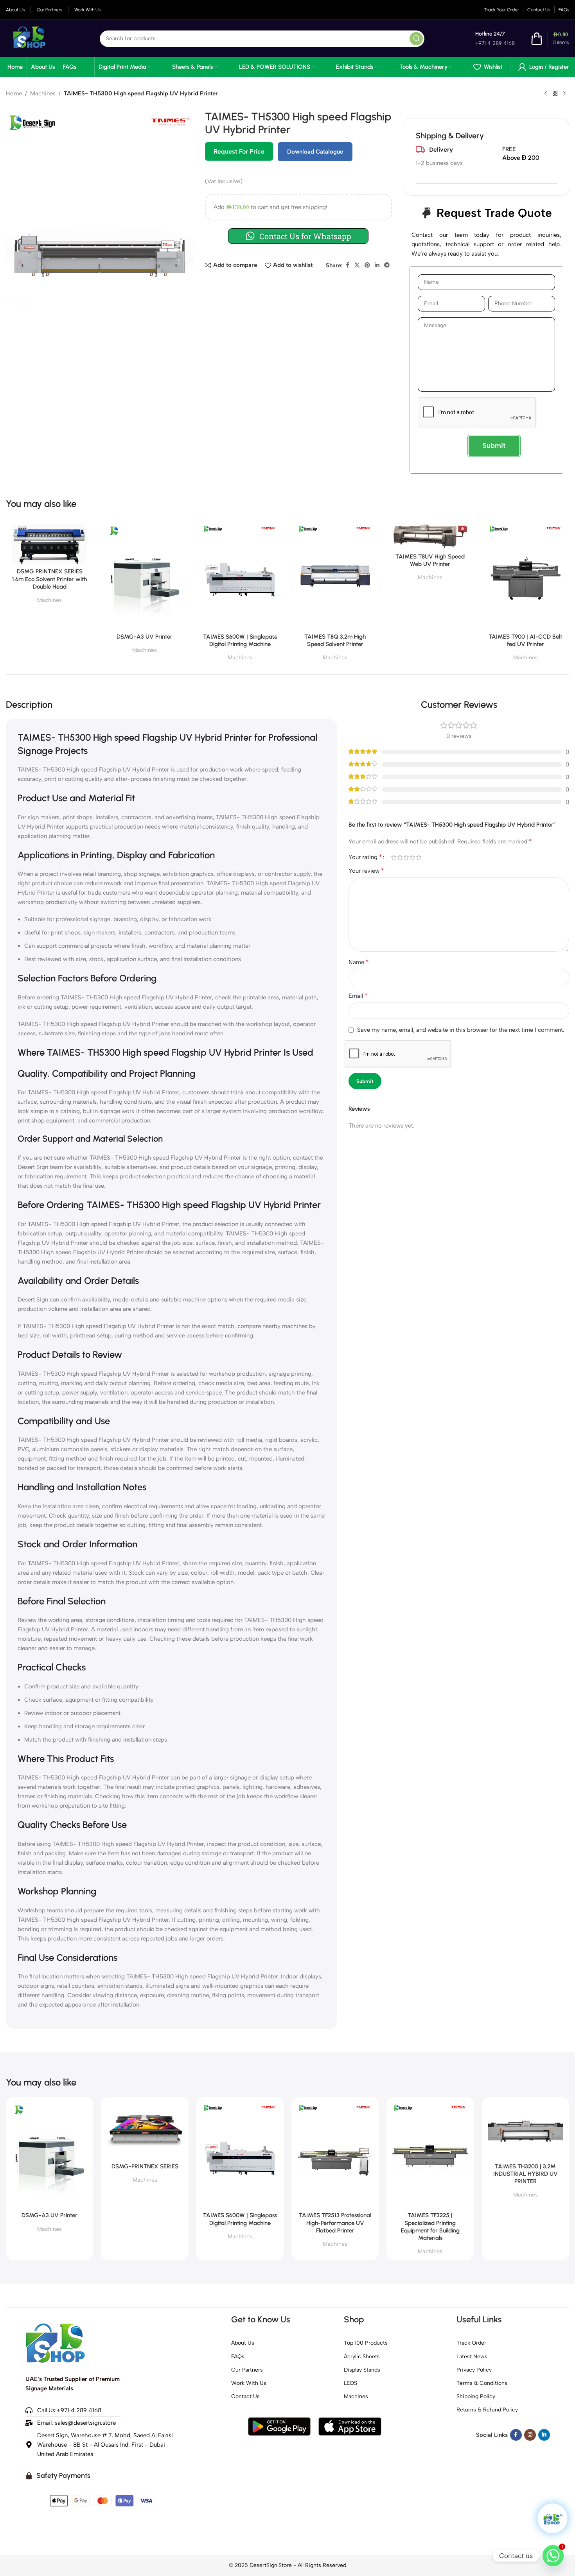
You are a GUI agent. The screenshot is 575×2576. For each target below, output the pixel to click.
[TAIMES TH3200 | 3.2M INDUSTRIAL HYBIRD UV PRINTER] (526, 2131)
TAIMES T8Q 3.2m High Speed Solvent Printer (335, 640)
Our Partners (247, 2370)
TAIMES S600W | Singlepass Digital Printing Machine (240, 640)
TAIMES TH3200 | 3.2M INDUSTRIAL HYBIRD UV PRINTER (526, 2174)
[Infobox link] (493, 39)
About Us (243, 2343)
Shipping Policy (476, 2396)
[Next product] (564, 94)
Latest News (472, 2357)
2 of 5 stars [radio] (400, 857)
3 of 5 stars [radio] (406, 857)
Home (14, 93)
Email (358, 996)
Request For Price (239, 151)
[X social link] (357, 265)
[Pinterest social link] (367, 265)
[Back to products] (555, 94)
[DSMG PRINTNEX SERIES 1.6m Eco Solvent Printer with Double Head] (49, 544)
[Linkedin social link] (377, 265)
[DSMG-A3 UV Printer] (145, 577)
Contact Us (245, 2396)
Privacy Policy (474, 2370)
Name (359, 962)
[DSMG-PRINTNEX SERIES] (145, 2131)
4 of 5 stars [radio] (412, 857)
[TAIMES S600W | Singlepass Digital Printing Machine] (240, 577)
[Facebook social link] (347, 265)
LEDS (350, 2383)
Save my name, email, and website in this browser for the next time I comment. (461, 1030)
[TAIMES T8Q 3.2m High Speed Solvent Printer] (335, 577)
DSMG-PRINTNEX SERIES (145, 2166)
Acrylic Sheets (362, 2357)
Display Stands (362, 2370)
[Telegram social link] (387, 265)
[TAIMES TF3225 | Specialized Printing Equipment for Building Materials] (430, 2156)
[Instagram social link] (530, 2435)
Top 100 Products (366, 2343)
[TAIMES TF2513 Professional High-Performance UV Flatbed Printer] (335, 2156)
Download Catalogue (315, 152)
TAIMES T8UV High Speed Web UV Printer (430, 560)
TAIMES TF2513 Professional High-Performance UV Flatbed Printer (335, 2223)
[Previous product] (546, 94)
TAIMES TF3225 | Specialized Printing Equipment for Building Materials (430, 2227)
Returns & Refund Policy (487, 2410)
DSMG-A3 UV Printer (145, 637)
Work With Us (249, 2383)
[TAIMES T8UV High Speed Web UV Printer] (430, 536)
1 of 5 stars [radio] (394, 857)
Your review (366, 871)
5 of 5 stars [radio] (419, 857)
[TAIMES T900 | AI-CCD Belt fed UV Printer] (526, 577)
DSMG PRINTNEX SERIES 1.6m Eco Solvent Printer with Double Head (49, 579)
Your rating (365, 857)
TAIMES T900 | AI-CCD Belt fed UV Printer (525, 640)
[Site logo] (29, 38)
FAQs (238, 2357)
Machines (43, 93)
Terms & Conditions (482, 2383)
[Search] (416, 39)
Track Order (471, 2343)
